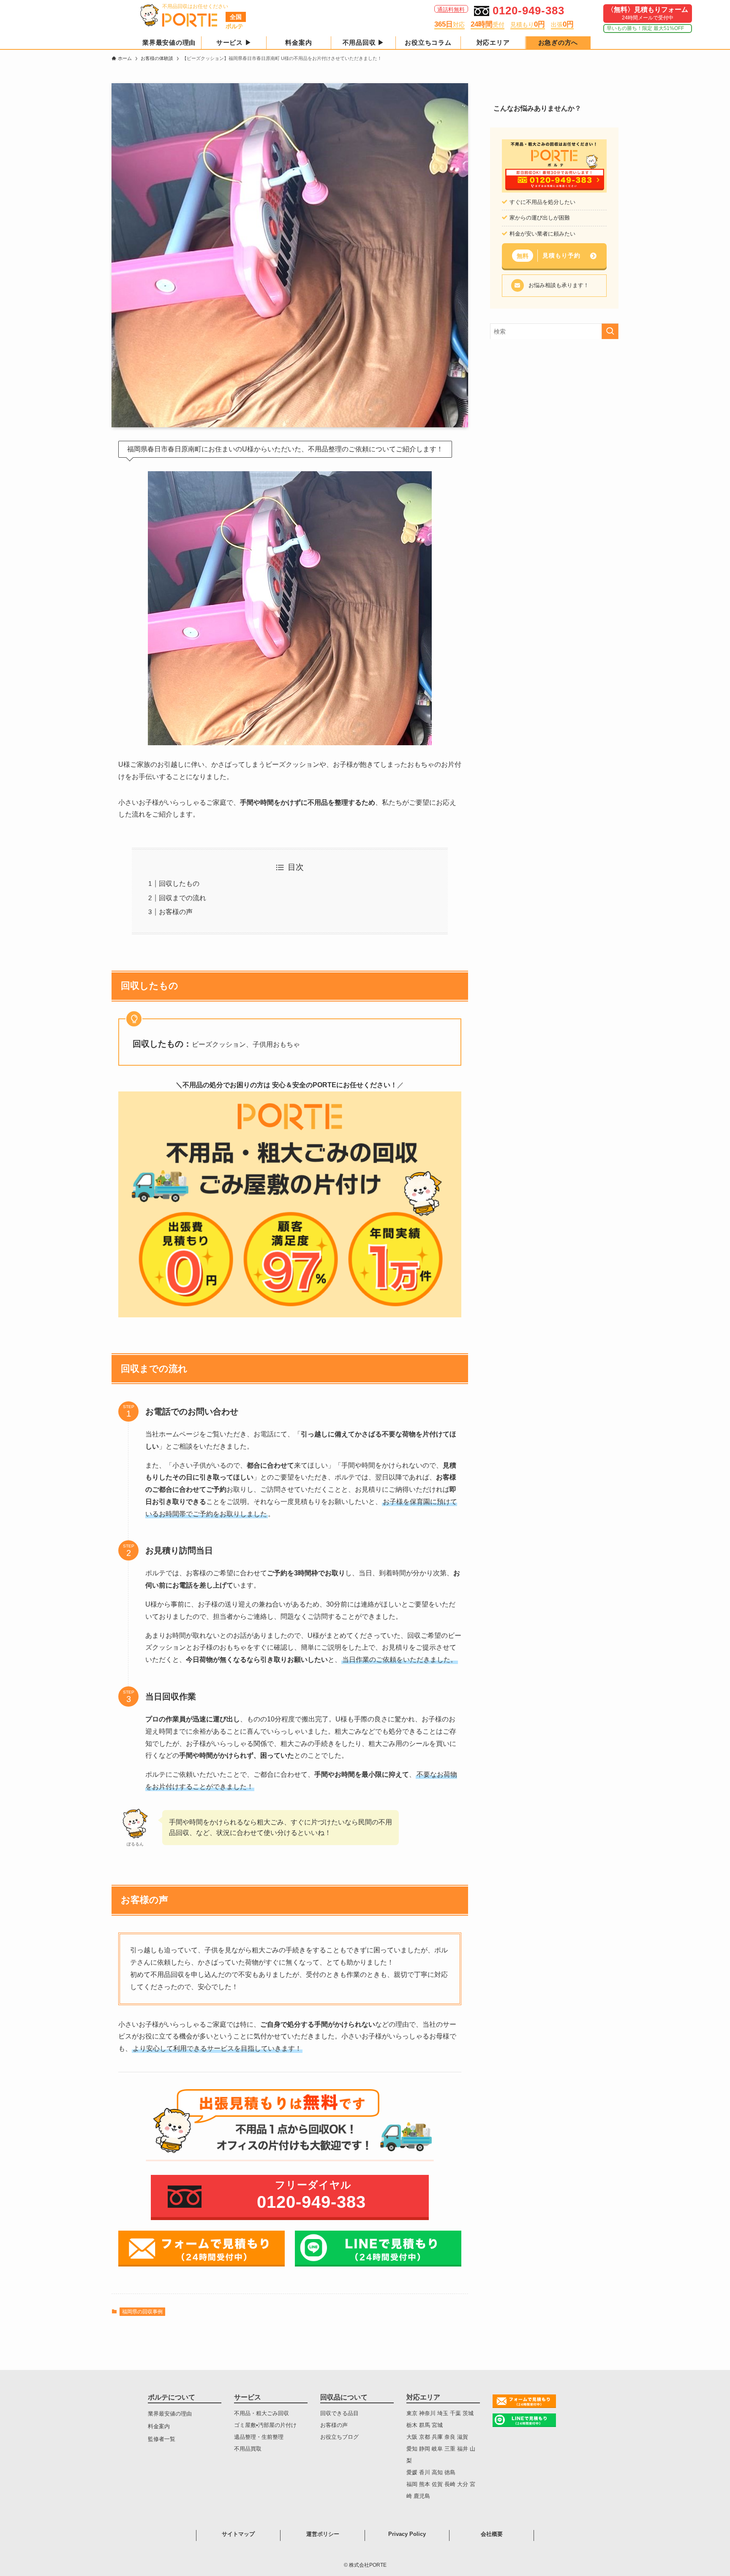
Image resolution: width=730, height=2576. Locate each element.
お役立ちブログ (339, 2437)
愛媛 (412, 2472)
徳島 (450, 2472)
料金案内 (298, 42)
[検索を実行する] (610, 331)
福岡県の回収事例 (142, 2312)
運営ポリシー (323, 2534)
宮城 (437, 2425)
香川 (425, 2472)
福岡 (413, 2484)
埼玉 (444, 2413)
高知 (437, 2472)
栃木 (413, 2425)
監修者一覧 (162, 2439)
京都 (425, 2437)
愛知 (413, 2449)
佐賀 (438, 2484)
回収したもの (179, 884)
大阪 (413, 2437)
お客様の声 (176, 912)
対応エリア (493, 42)
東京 (413, 2413)
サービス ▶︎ (234, 42)
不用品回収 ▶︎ (364, 42)
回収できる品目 (339, 2413)
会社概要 (492, 2534)
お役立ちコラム (428, 42)
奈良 (451, 2437)
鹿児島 (422, 2496)
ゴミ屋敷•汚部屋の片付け (265, 2425)
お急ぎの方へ (558, 42)
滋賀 (463, 2437)
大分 (463, 2484)
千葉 (456, 2413)
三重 (451, 2449)
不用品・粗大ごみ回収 (261, 2413)
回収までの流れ (182, 898)
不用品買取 (248, 2449)
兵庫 (438, 2437)
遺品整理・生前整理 (259, 2437)
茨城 (468, 2413)
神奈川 (428, 2413)
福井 (463, 2449)
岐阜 (438, 2449)
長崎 (451, 2484)
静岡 (425, 2449)
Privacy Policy (407, 2534)
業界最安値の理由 (169, 42)
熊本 (425, 2484)
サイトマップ (238, 2534)
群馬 (425, 2425)
